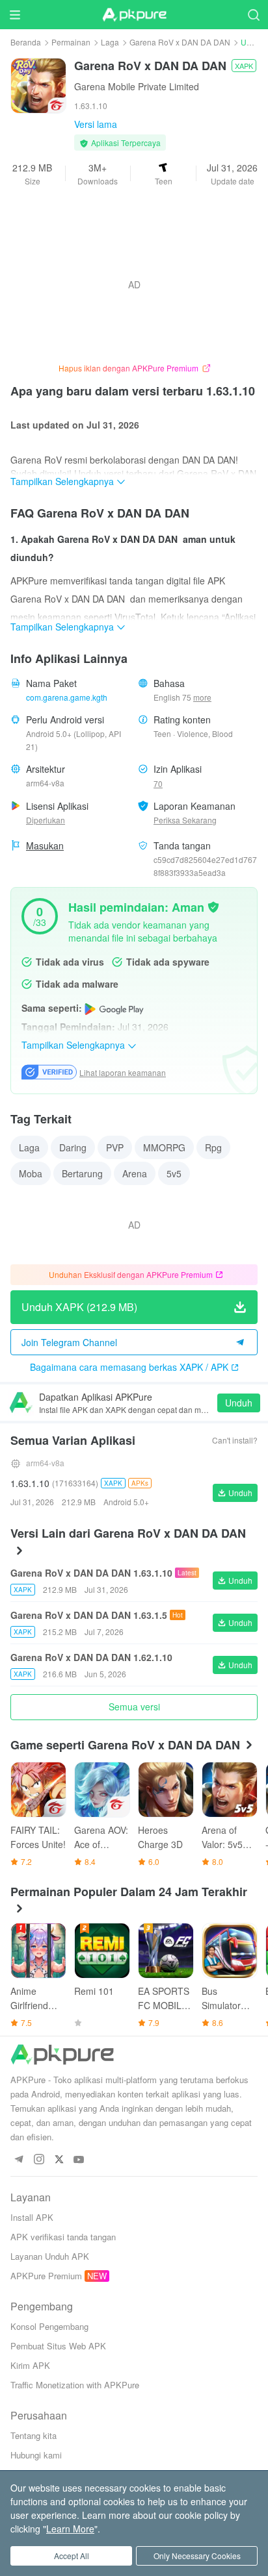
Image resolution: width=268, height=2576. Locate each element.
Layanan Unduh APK (50, 2256)
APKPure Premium (46, 2276)
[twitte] (59, 2160)
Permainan (71, 42)
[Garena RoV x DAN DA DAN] (38, 84)
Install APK (32, 2217)
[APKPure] (134, 15)
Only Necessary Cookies (197, 2556)
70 (158, 783)
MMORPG (164, 1147)
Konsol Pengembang (49, 2326)
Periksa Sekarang (185, 820)
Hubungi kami (36, 2455)
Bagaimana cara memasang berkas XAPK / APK (129, 1367)
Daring (73, 1147)
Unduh (239, 1403)
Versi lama (96, 124)
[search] (253, 15)
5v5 (174, 1173)
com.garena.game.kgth (67, 697)
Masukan (45, 845)
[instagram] (39, 2160)
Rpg (213, 1147)
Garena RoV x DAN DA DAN (180, 42)
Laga (110, 42)
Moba (31, 1173)
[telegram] (19, 2160)
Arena (135, 1173)
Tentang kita (33, 2435)
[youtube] (79, 2160)
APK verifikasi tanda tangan (63, 2237)
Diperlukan (46, 820)
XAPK (244, 66)
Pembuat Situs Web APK (58, 2346)
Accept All (72, 2556)
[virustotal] (213, 906)
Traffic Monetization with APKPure (75, 2385)
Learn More (70, 2529)
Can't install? (235, 1440)
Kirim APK (30, 2365)
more (202, 697)
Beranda (26, 42)
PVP (115, 1147)
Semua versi (134, 1707)
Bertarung (82, 1173)
